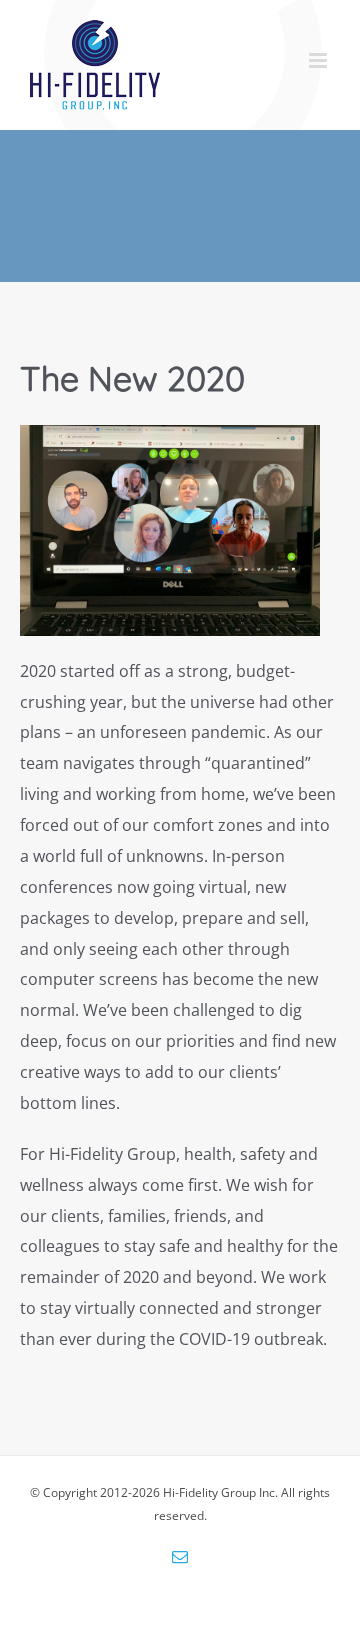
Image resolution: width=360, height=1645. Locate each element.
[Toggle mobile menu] (319, 60)
